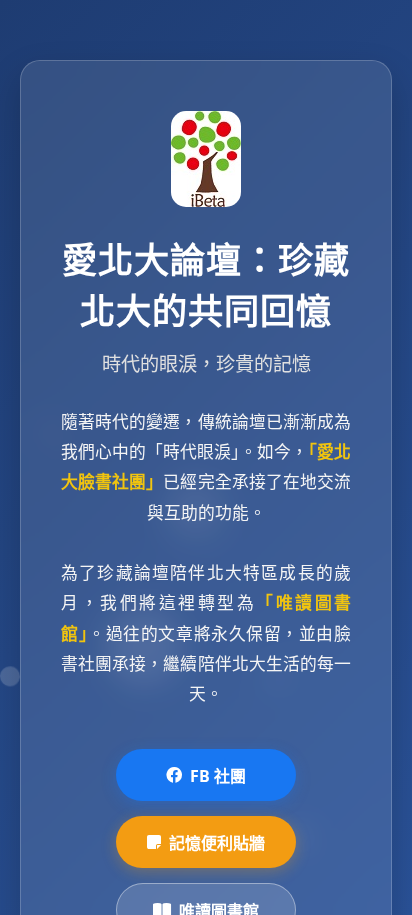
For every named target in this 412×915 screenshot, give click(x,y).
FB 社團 (218, 776)
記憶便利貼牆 (217, 843)
